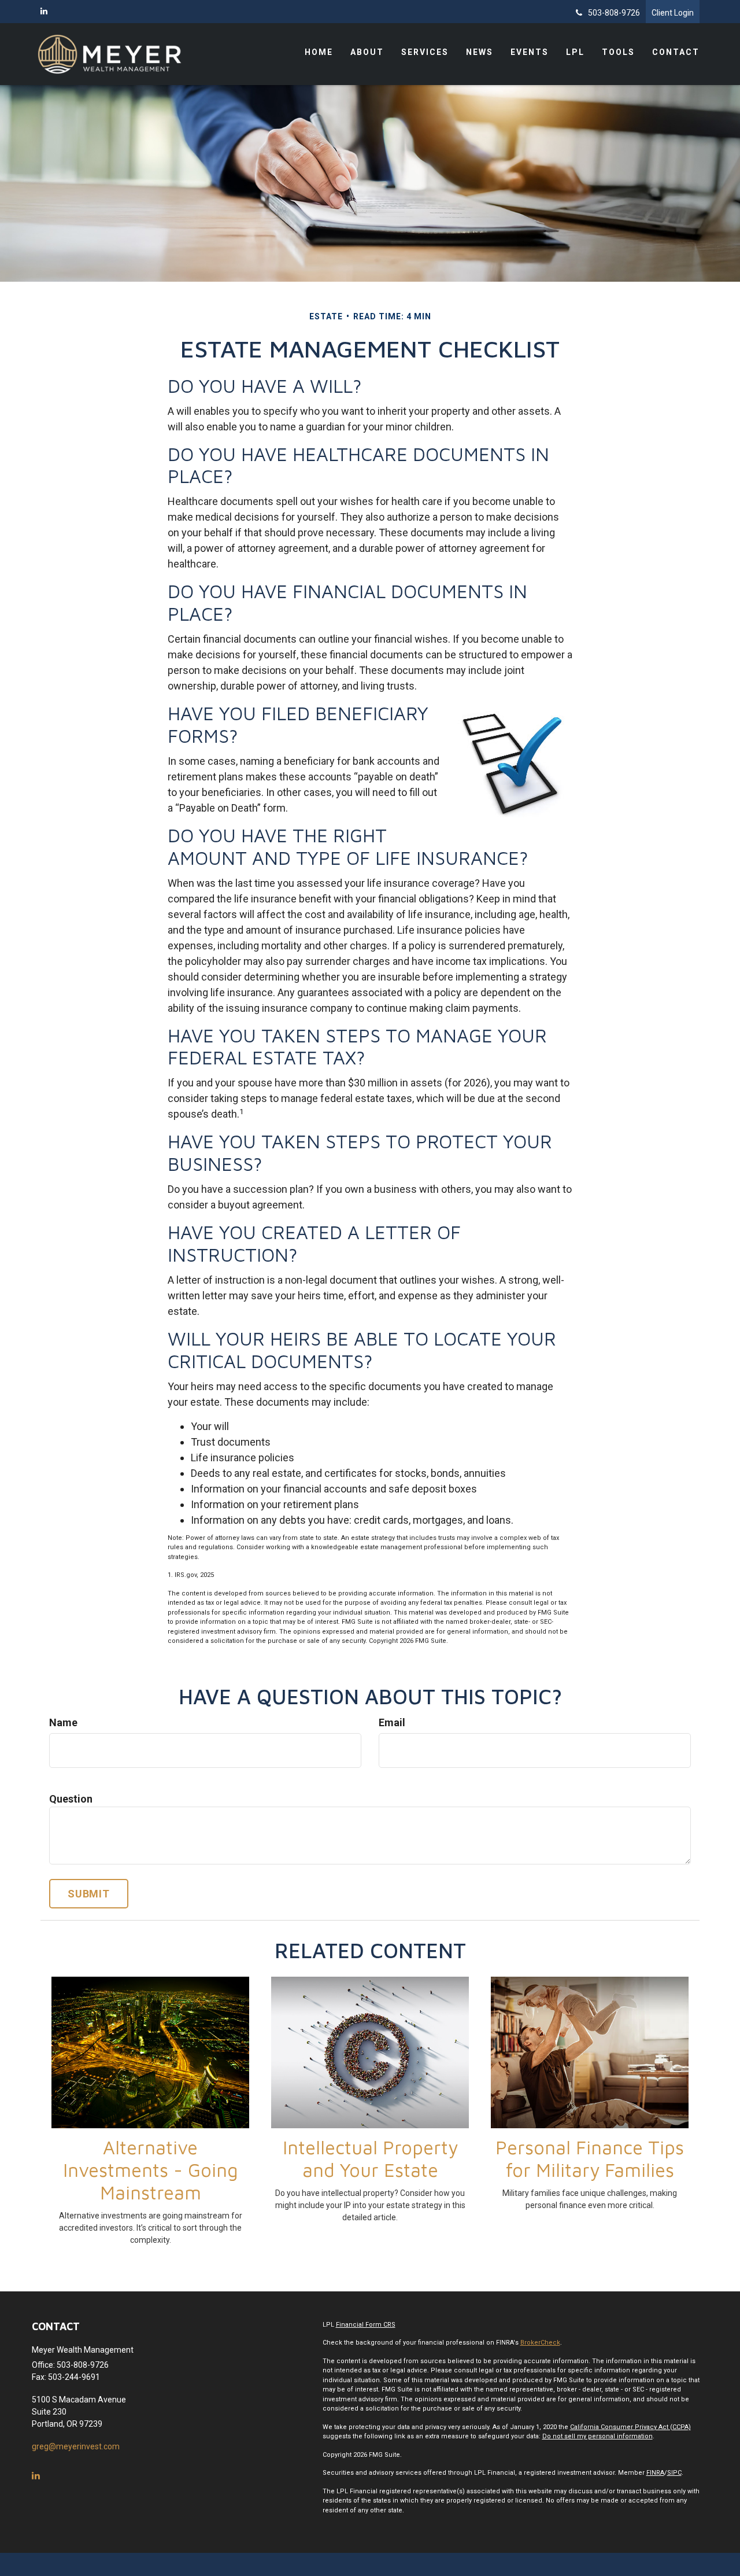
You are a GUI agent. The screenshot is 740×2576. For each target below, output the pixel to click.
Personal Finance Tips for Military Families (590, 2159)
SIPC (674, 2473)
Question (71, 1799)
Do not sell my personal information (597, 2436)
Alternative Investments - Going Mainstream (151, 2170)
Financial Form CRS (366, 2325)
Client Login (673, 13)
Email (392, 1722)
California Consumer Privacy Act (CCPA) (630, 2427)
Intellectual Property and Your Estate (370, 2159)
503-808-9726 (614, 13)
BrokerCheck (540, 2343)
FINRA (655, 2473)
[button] (367, 52)
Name (63, 1722)
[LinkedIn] (44, 11)
